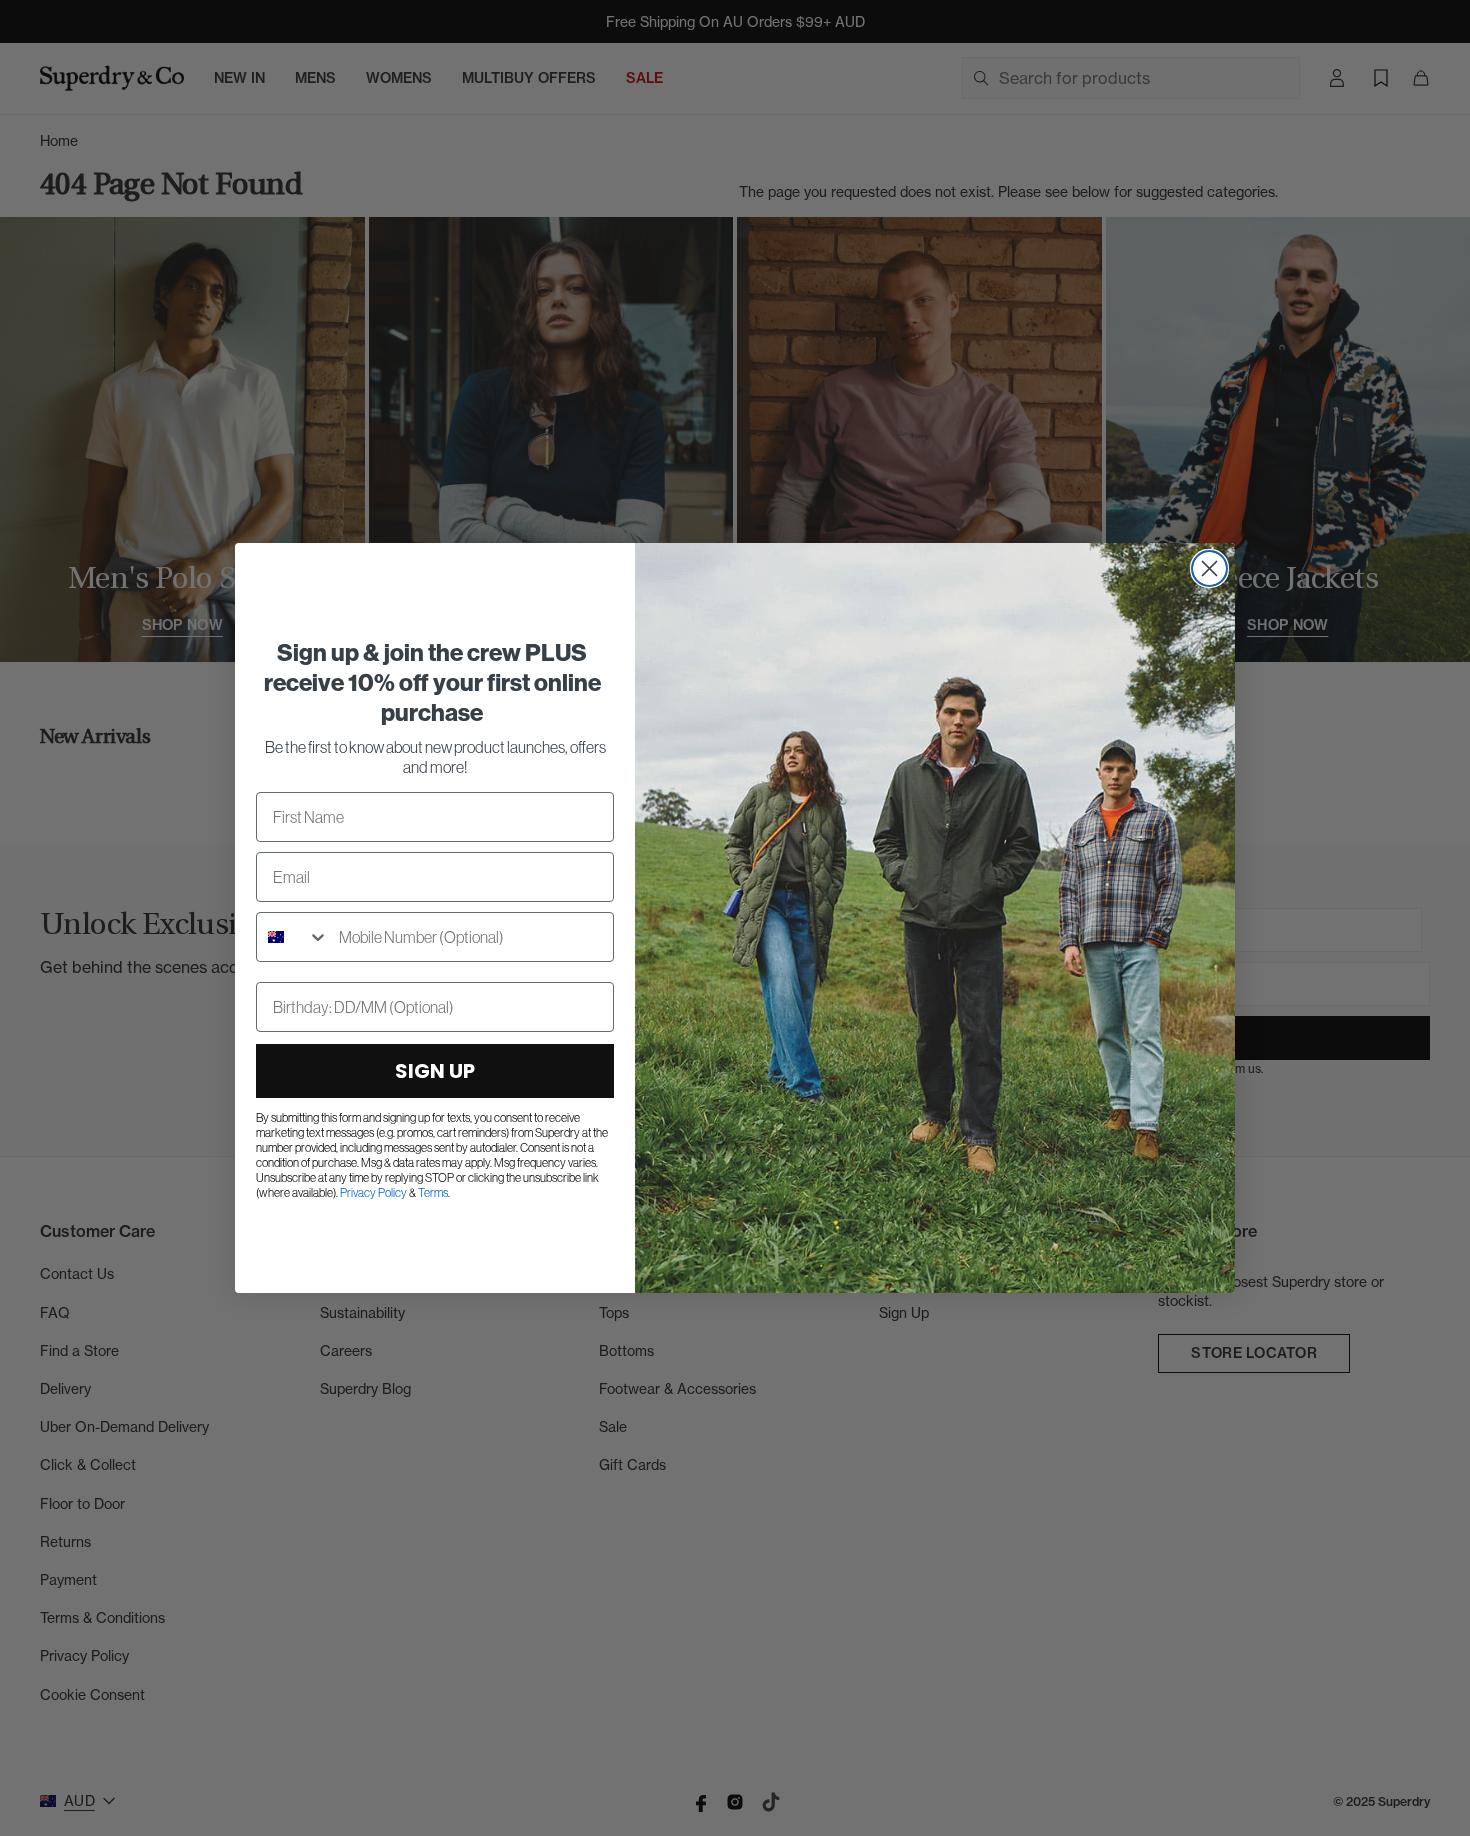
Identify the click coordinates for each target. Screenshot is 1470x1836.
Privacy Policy (373, 1192)
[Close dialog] (1209, 568)
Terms (433, 1192)
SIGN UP (435, 1071)
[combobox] (293, 937)
